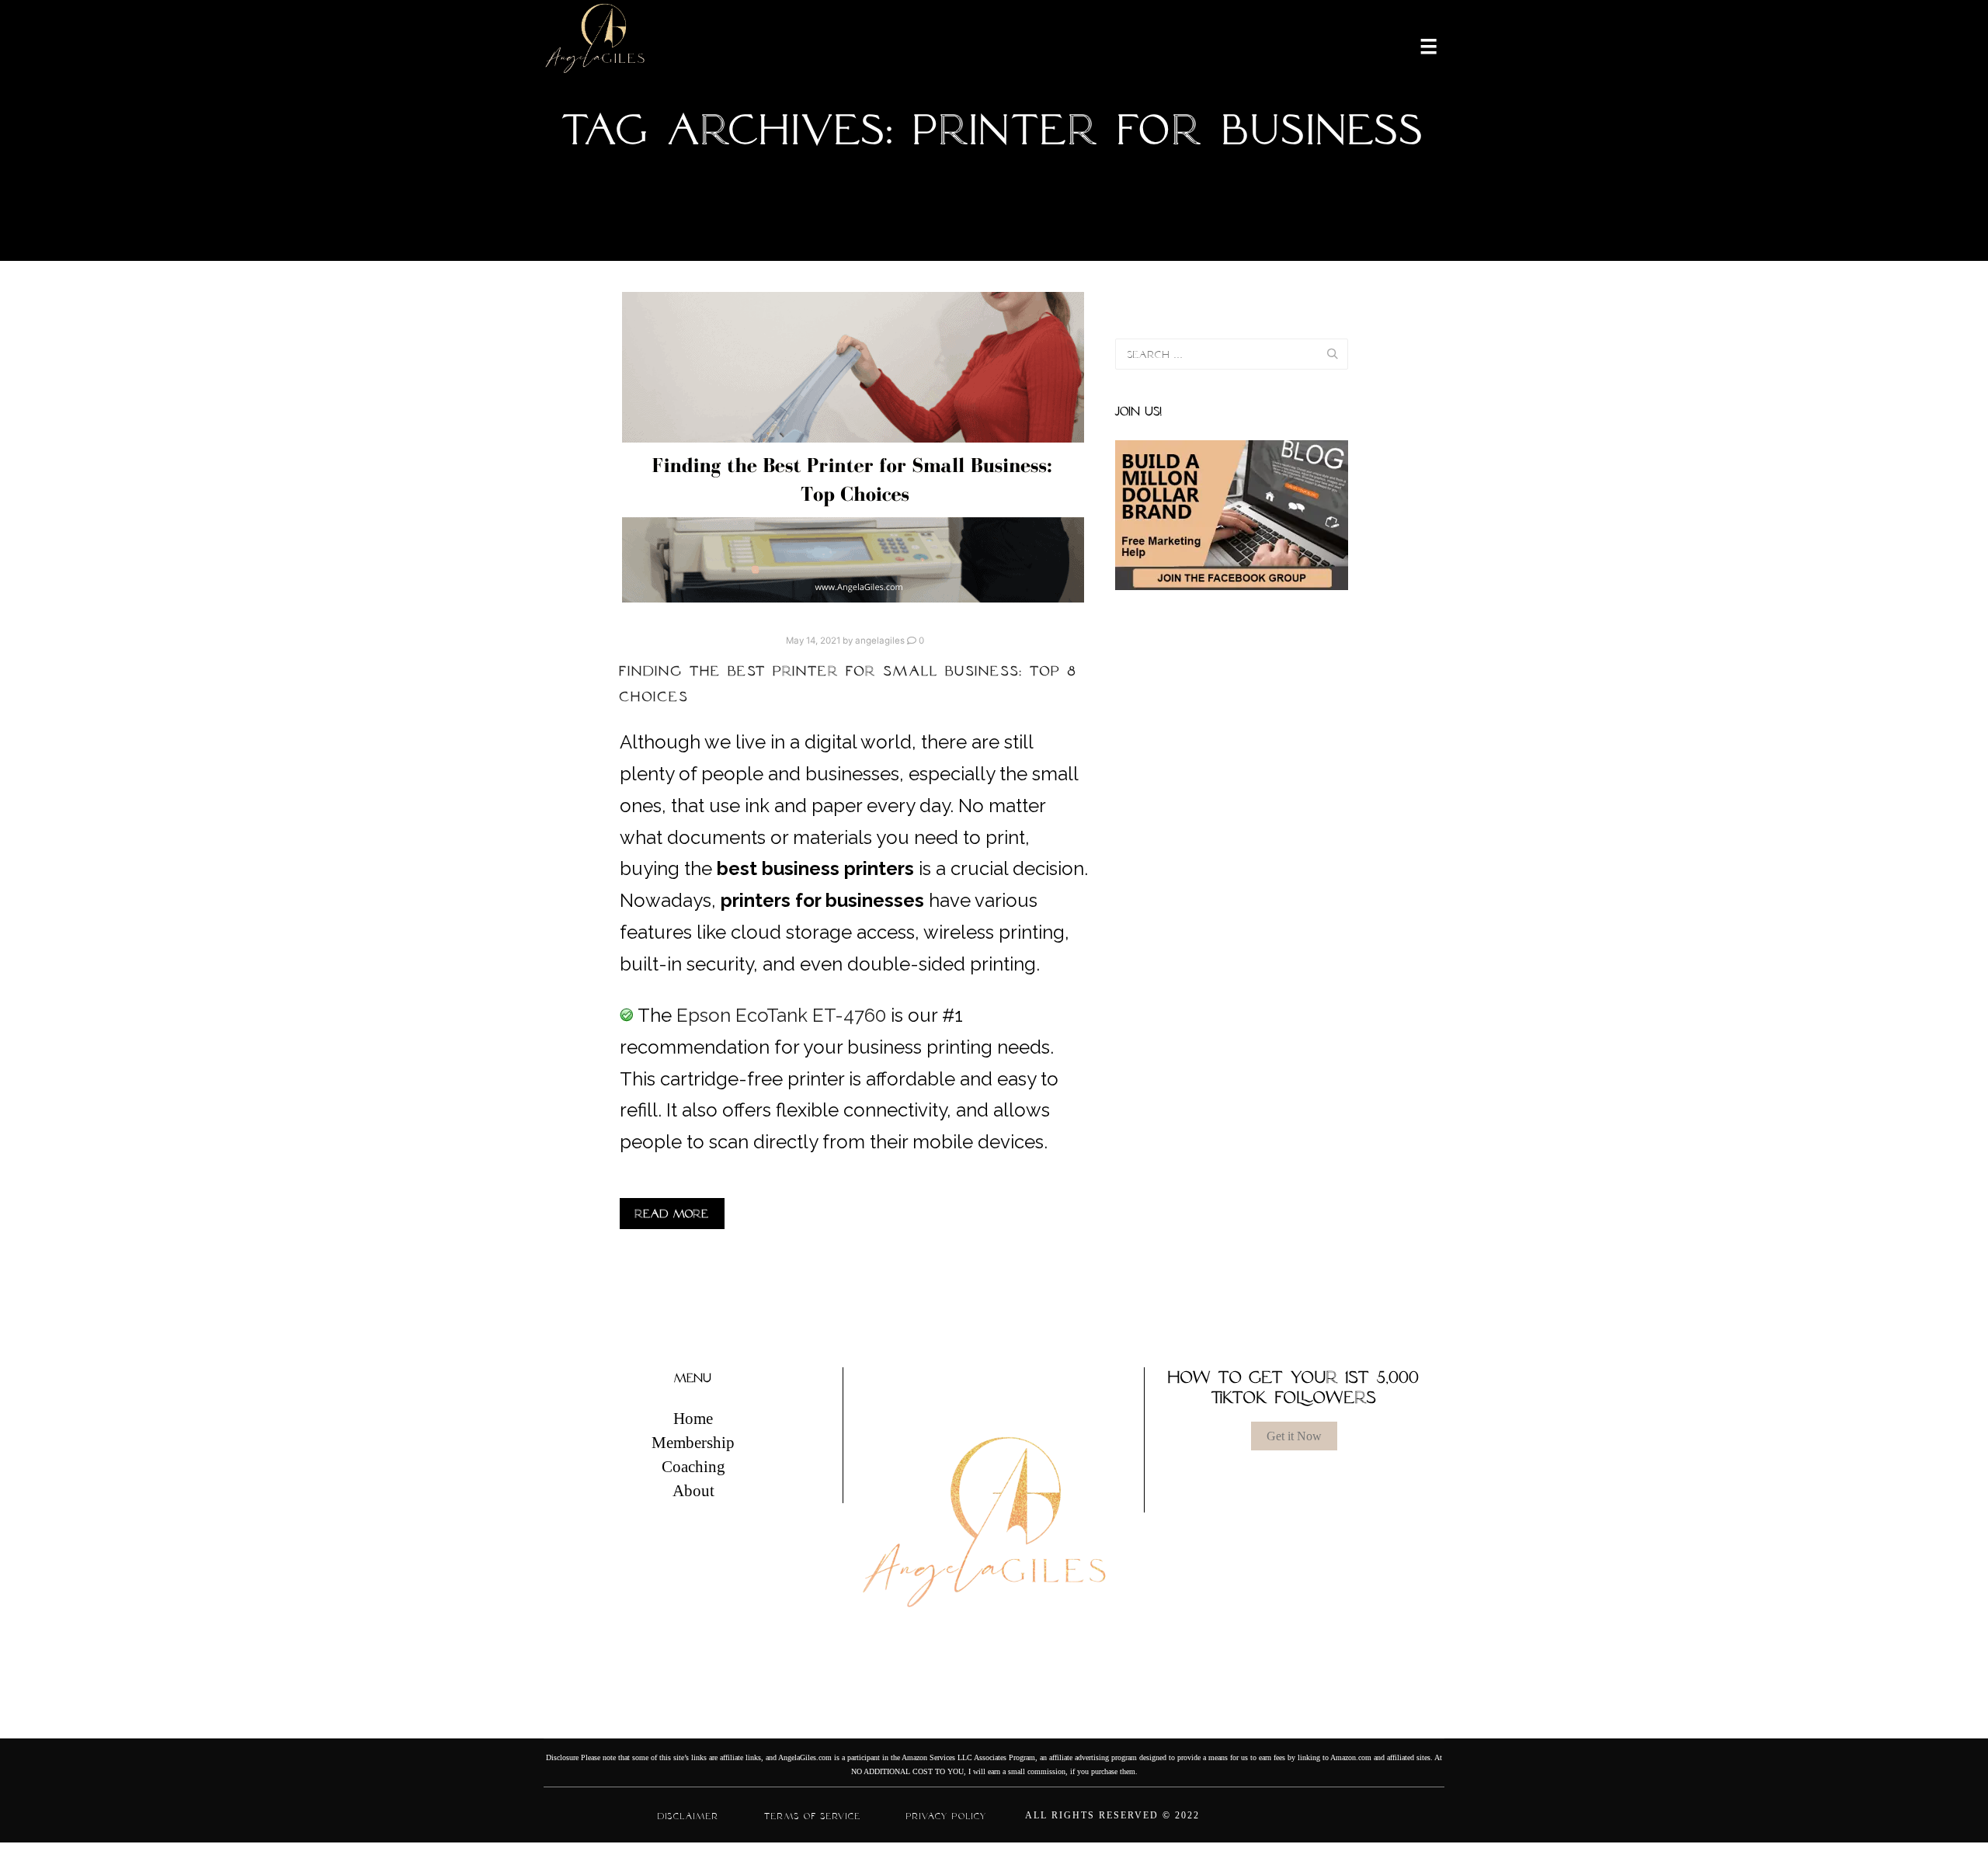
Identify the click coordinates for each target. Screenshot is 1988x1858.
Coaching (693, 1467)
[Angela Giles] (596, 45)
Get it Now (1294, 1436)
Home (693, 1419)
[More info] (1419, 45)
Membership (693, 1443)
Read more (672, 1214)
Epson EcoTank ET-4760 (781, 1015)
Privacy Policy (947, 1816)
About (693, 1491)
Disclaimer (688, 1816)
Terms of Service (813, 1816)
